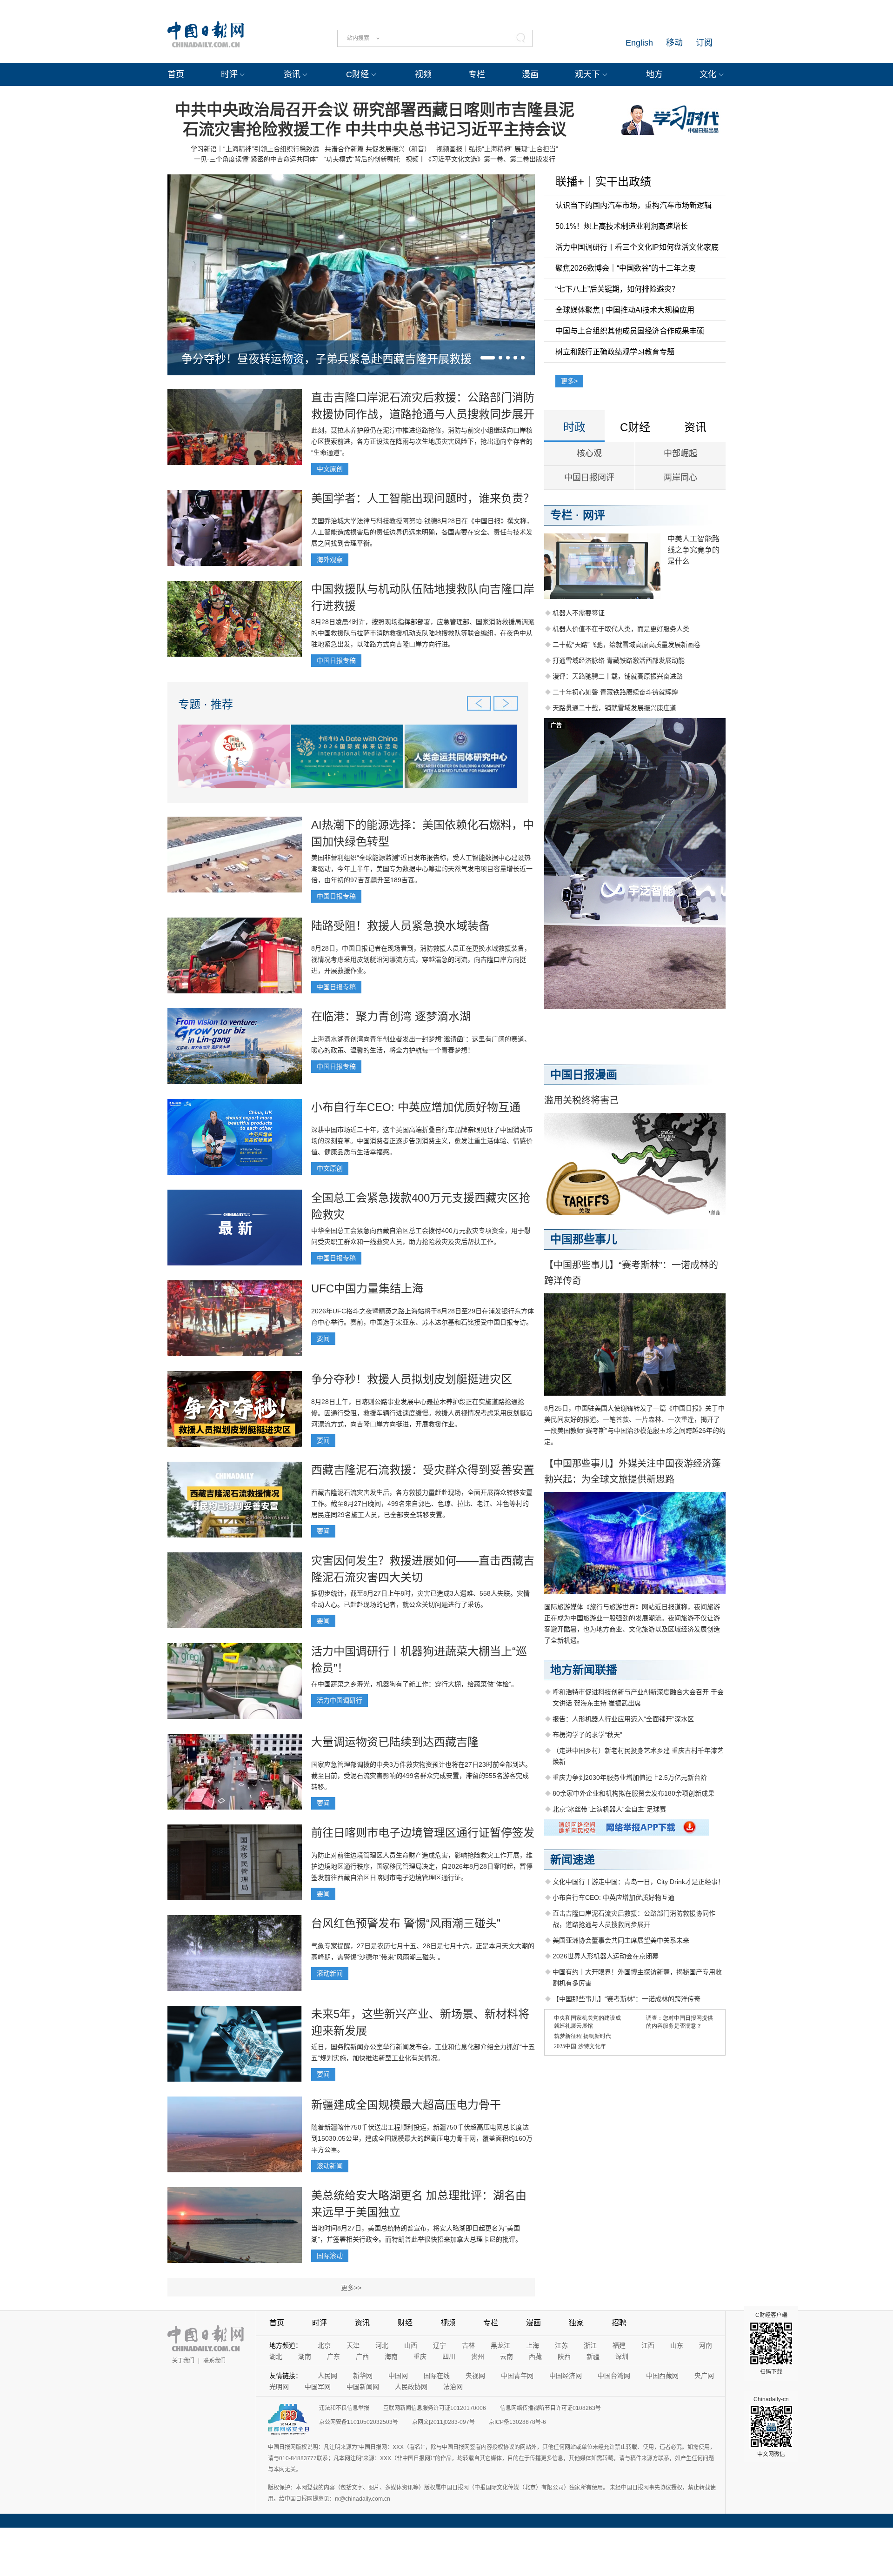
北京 (324, 2345)
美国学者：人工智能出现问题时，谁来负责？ (423, 498)
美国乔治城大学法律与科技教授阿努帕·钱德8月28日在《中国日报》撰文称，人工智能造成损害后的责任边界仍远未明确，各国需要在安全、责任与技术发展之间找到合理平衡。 (422, 532)
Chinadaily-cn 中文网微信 (771, 2427)
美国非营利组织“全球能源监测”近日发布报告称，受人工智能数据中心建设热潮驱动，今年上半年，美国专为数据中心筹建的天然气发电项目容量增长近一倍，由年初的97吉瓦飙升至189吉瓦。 (422, 869)
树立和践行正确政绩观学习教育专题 (615, 352)
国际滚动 (330, 2256)
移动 (674, 43)
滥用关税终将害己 (581, 1100)
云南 (506, 2356)
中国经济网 (566, 2376)
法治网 (453, 2387)
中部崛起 (680, 453)
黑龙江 (500, 2345)
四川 (449, 2356)
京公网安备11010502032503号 (359, 2422)
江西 (648, 2345)
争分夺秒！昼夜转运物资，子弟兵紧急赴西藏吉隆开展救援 (327, 359)
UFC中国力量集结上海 (367, 1288)
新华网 (363, 2376)
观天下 (587, 74)
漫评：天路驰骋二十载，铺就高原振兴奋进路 (618, 676)
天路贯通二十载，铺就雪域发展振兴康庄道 (614, 708)
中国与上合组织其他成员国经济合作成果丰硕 (630, 331)
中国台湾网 (614, 2376)
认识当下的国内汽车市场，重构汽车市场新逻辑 (633, 205)
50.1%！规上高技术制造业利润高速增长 (622, 226)
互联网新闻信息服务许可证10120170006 (435, 2408)
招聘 (619, 2323)
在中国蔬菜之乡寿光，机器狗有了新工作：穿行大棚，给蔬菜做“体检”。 (414, 1684)
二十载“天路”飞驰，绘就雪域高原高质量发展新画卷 (626, 645)
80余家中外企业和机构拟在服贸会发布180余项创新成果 (633, 1793)
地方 (654, 74)
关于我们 (183, 2361)
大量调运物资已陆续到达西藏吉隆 (395, 1742)
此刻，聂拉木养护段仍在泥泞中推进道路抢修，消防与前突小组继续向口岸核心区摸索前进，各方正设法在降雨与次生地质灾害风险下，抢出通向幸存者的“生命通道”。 (422, 441)
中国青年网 (517, 2376)
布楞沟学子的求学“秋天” (587, 1735)
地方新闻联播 (584, 1670)
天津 (353, 2345)
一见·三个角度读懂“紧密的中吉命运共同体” (256, 159)
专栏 (477, 74)
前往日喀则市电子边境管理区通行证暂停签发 (423, 1833)
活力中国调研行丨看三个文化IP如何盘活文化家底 (637, 247)
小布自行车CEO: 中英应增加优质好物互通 (416, 1107)
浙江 (590, 2345)
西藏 (535, 2356)
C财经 (357, 74)
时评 (229, 74)
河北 (382, 2345)
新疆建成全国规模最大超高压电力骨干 (406, 2105)
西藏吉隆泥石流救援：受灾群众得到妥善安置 (423, 1470)
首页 (176, 74)
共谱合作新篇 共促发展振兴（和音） (378, 149)
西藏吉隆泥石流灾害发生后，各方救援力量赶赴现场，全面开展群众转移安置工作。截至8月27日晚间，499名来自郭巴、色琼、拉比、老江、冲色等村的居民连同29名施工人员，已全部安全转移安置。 (422, 1504)
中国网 (398, 2376)
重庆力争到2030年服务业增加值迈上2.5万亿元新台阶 (630, 1777)
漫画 (530, 74)
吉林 (468, 2345)
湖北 (276, 2356)
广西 (362, 2356)
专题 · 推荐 (206, 704)
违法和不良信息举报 (344, 2408)
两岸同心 (680, 478)
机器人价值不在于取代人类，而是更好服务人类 (621, 629)
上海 (533, 2345)
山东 (677, 2345)
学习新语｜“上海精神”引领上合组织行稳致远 (255, 149)
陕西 (564, 2356)
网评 (594, 515)
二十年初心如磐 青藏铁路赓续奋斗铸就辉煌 (615, 692)
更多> (569, 381)
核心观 (589, 453)
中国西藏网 (662, 2376)
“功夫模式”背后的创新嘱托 (362, 159)
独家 (576, 2323)
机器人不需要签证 (579, 613)
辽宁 (440, 2345)
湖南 (305, 2356)
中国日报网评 (589, 478)
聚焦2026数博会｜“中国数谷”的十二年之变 (626, 268)
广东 (333, 2356)
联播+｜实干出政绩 (603, 182)
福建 (619, 2345)
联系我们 (214, 2361)
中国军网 (318, 2387)
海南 (391, 2356)
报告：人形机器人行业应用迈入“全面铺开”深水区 (623, 1719)
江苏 (561, 2345)
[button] (488, 358)
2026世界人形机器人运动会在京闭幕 (606, 1956)
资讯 (292, 74)
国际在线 (437, 2376)
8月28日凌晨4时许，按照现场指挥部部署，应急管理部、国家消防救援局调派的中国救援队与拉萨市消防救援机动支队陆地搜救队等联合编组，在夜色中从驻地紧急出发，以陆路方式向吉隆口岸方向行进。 (423, 633)
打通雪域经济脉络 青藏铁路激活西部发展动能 (619, 660)
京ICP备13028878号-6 (517, 2422)
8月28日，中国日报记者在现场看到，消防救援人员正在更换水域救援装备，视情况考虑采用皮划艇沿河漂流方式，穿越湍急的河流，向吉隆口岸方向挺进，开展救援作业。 (421, 959)
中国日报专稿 (336, 660)
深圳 (622, 2356)
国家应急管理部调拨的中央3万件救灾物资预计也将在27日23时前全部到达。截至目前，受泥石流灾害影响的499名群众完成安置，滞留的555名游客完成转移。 (421, 1776)
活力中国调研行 (340, 1700)
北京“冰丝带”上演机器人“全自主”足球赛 (609, 1809)
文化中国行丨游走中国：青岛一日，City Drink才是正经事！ (638, 1882)
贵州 (478, 2356)
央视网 (475, 2376)
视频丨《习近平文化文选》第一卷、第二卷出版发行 (480, 159)
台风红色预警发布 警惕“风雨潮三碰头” (406, 1923)
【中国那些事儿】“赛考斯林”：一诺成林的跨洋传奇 (626, 1999)
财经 (405, 2323)
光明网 (279, 2387)
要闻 (323, 1338)
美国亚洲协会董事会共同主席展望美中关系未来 (621, 1940)
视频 (423, 74)
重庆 (420, 2356)
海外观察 (330, 559)
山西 (411, 2345)
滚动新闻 (330, 1973)
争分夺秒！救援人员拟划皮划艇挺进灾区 (412, 1379)
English (639, 43)
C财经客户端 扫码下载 (771, 2343)
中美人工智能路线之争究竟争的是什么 (693, 550)
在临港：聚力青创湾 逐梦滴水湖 (391, 1016)
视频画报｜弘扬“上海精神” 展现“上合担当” (497, 149)
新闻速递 (573, 1860)
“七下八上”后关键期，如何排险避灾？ (617, 289)
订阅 (704, 43)
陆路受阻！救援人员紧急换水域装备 (400, 926)
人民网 (327, 2376)
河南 (706, 2345)
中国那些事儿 (584, 1239)
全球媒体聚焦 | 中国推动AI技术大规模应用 (625, 310)
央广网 (704, 2376)
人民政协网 (411, 2387)
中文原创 (330, 469)
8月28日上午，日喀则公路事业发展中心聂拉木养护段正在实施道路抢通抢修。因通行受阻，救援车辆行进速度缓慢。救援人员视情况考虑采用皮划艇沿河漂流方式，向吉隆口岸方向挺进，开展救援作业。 (422, 1413)
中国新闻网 (363, 2387)
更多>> (351, 2288)
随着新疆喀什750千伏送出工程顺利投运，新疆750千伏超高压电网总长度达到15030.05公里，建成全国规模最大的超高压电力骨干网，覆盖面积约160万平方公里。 (422, 2138)
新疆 (593, 2356)
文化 (708, 74)
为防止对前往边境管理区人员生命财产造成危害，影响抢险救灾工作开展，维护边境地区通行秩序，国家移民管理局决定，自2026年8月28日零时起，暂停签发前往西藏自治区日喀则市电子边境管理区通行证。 (422, 1866)
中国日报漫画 (584, 1075)
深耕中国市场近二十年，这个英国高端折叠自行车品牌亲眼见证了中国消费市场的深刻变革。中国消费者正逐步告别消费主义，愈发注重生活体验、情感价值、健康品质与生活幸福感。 (422, 1141)
